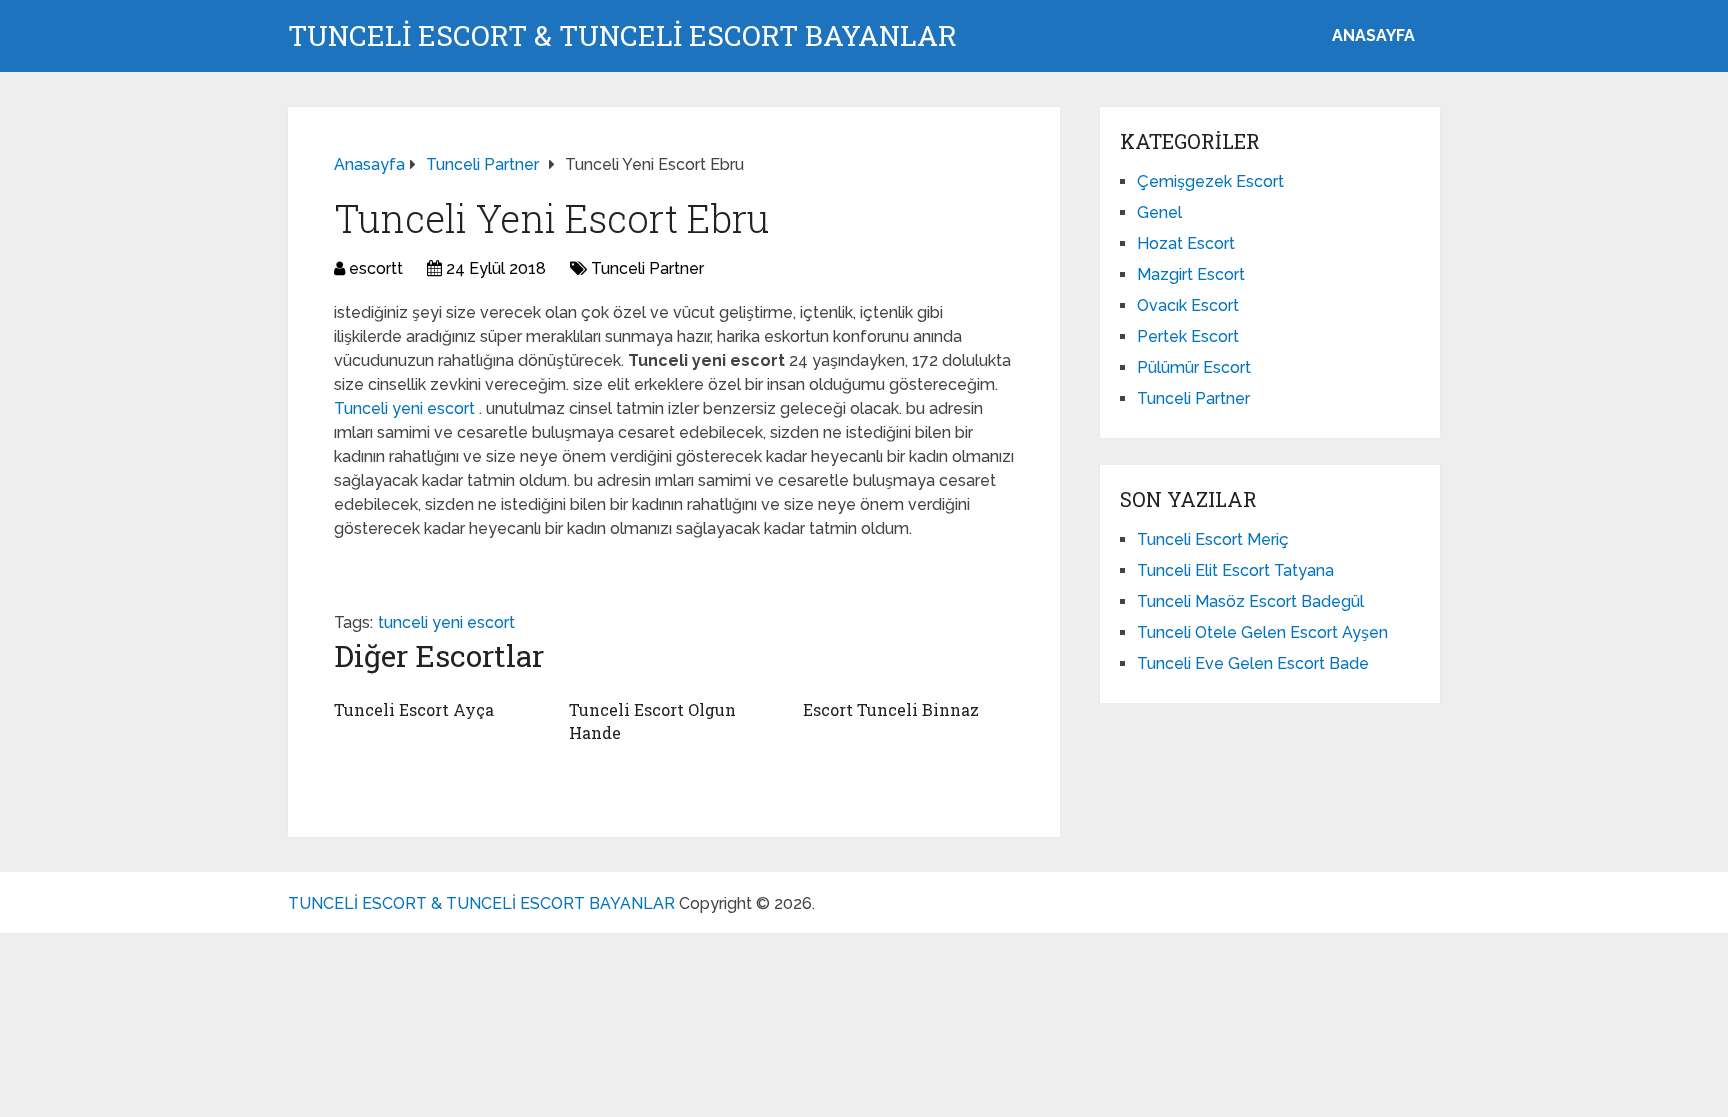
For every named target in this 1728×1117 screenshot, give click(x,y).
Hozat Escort (1186, 243)
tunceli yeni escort (446, 622)
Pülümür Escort (1194, 367)
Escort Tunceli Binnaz (891, 709)
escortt (376, 268)
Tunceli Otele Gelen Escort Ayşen (1262, 632)
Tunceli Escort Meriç (1213, 539)
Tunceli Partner (647, 268)
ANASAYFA (1373, 35)
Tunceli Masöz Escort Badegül (1250, 601)
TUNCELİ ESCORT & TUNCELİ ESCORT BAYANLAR (622, 36)
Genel (1159, 212)
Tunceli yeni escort (406, 408)
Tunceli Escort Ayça (414, 709)
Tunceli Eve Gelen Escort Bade (1253, 663)
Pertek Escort (1188, 336)
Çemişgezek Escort (1210, 181)
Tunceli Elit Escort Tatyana (1235, 570)
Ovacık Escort (1188, 305)
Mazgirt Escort (1191, 274)
